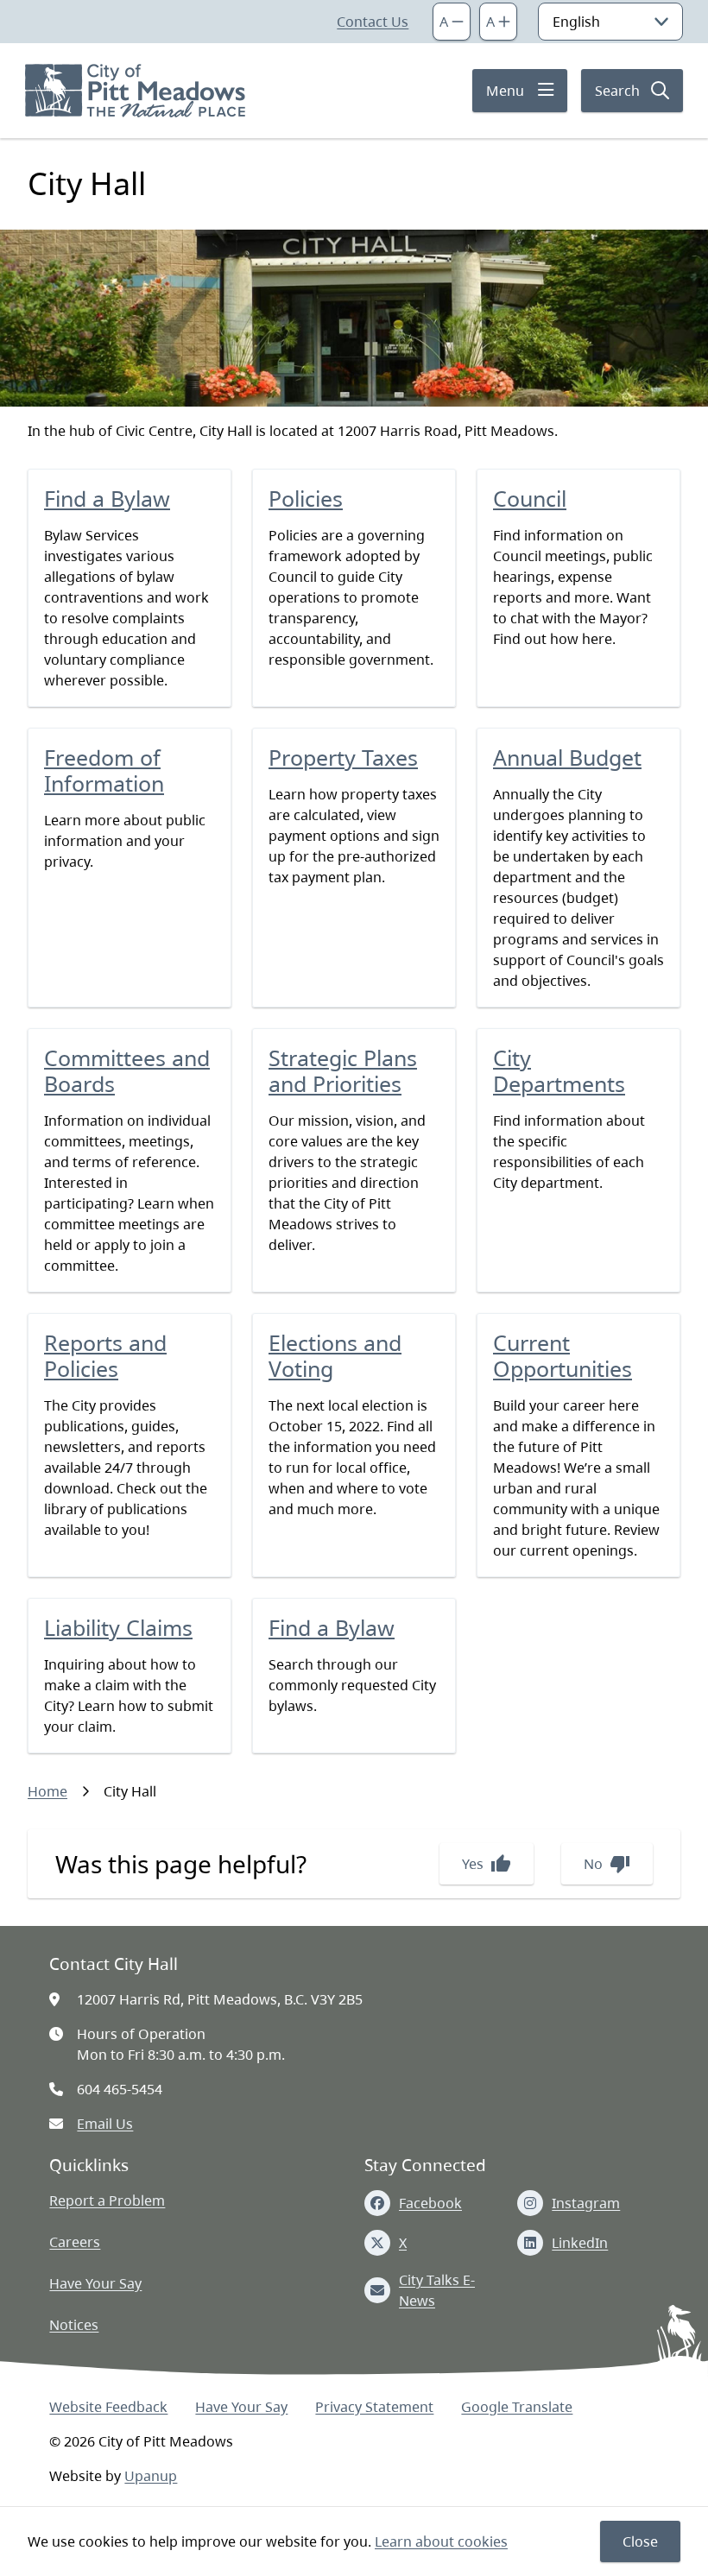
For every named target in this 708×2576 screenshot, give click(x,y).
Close (640, 2541)
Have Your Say (95, 2283)
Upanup (151, 2476)
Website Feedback (108, 2407)
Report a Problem (107, 2200)
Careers (75, 2242)
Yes (487, 1864)
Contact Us (373, 22)
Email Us (105, 2124)
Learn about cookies (441, 2541)
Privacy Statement (374, 2407)
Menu (505, 91)
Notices (74, 2325)
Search (617, 91)
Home (47, 1791)
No (607, 1864)
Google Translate (517, 2407)
